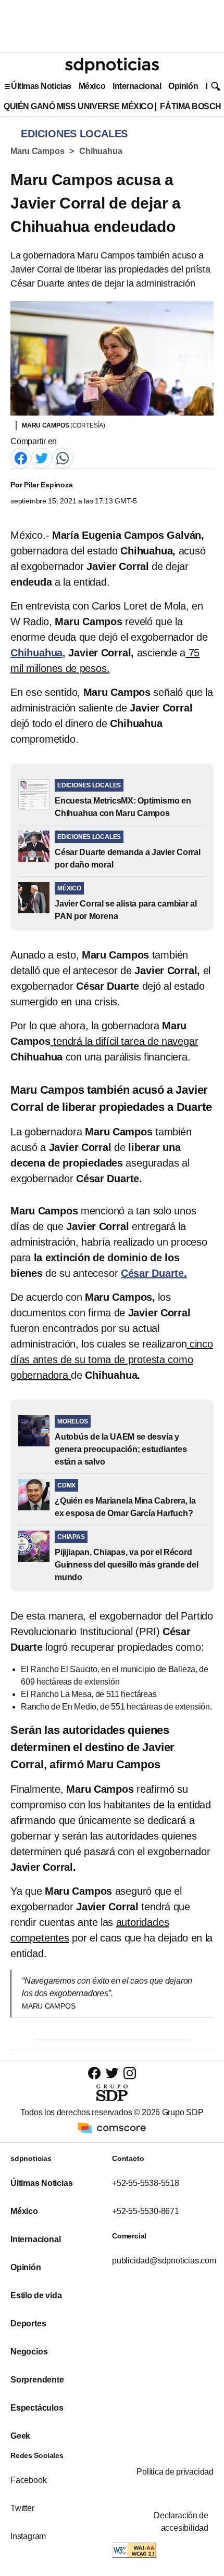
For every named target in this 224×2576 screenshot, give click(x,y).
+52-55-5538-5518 (146, 2183)
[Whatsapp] (63, 457)
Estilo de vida (36, 2295)
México (92, 86)
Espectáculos (37, 2408)
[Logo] (112, 66)
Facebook (28, 2480)
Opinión (183, 86)
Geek (20, 2436)
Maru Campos (37, 151)
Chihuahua (101, 151)
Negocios (29, 2352)
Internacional (137, 86)
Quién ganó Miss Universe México (78, 106)
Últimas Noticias (41, 86)
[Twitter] (42, 457)
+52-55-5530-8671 (146, 2211)
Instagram (28, 2536)
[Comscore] (112, 2127)
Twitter (22, 2508)
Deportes (28, 2323)
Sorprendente (37, 2380)
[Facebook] (21, 457)
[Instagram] (130, 2073)
